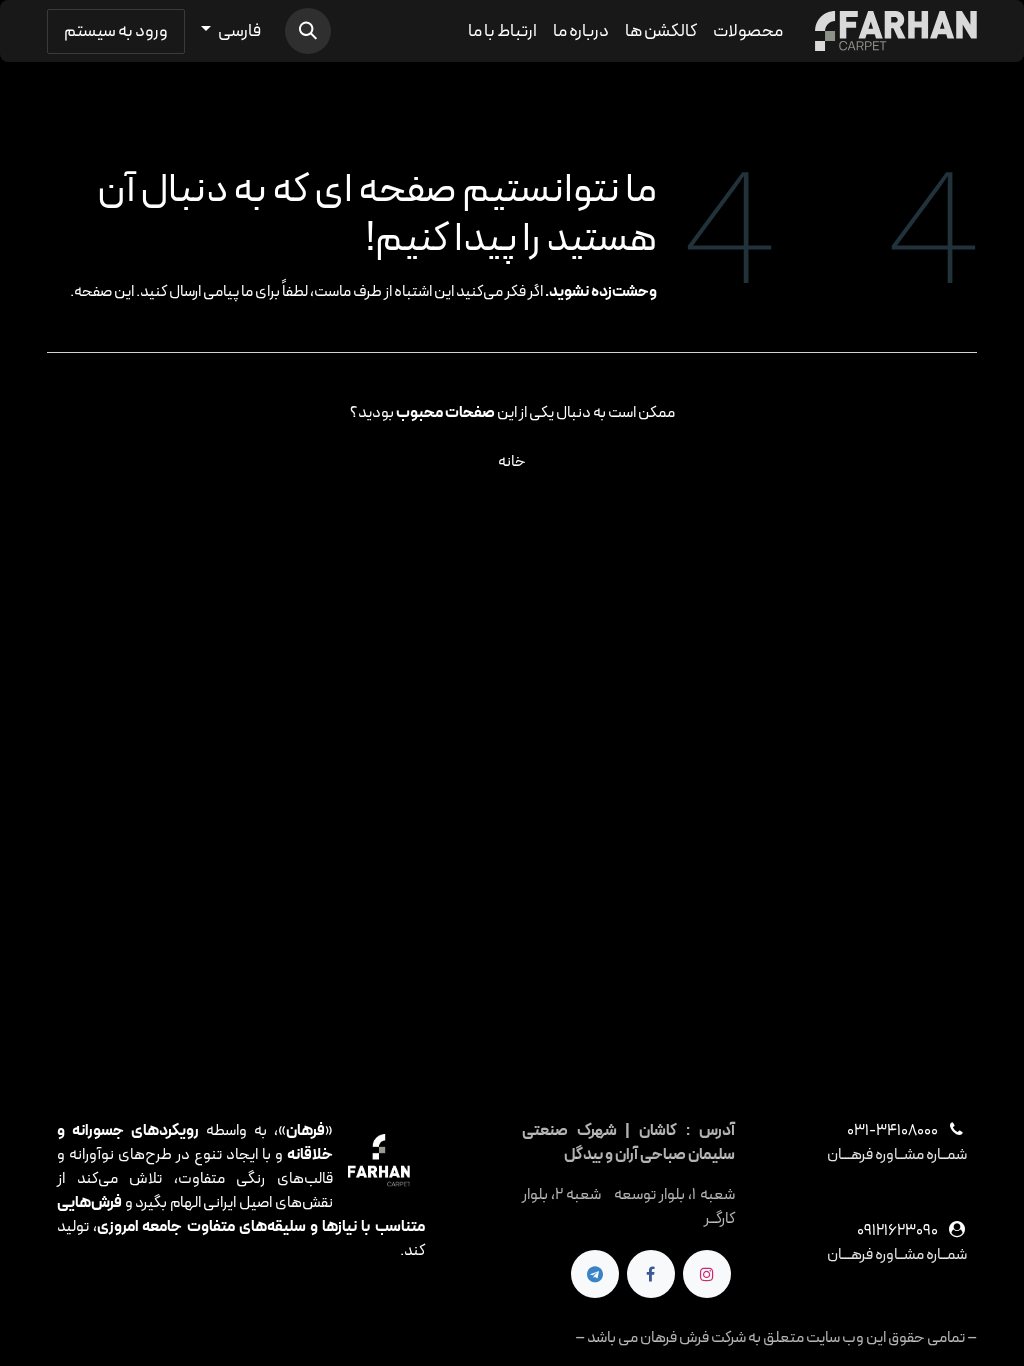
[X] (595, 1274)
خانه (512, 462)
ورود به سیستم (116, 31)
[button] (308, 31)
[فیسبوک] (651, 1274)
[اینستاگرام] (707, 1274)
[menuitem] (748, 31)
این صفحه (104, 292)
